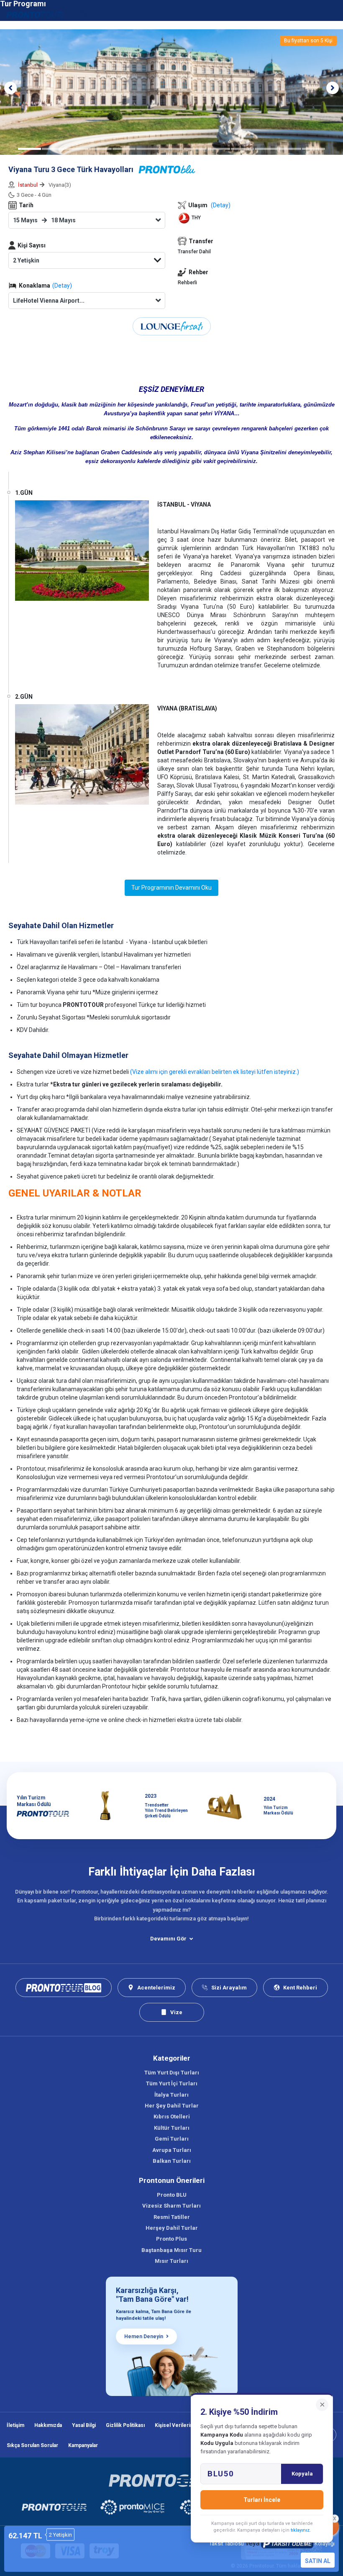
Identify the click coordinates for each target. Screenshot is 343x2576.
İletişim (15, 2425)
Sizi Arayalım (229, 1988)
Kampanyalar (83, 2445)
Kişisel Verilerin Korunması (187, 2425)
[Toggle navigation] (332, 14)
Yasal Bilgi (84, 2425)
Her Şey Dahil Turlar (172, 2106)
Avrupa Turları (172, 2150)
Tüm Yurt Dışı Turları (172, 2073)
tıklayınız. (301, 2530)
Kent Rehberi (300, 1988)
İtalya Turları (171, 2095)
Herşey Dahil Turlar (172, 2228)
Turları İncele (262, 2500)
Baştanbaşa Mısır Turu (171, 2250)
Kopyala (302, 2474)
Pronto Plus (171, 2239)
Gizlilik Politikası (125, 2425)
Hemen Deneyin (144, 2337)
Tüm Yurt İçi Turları (172, 2083)
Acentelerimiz (156, 1988)
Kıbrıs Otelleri (172, 2117)
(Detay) (62, 286)
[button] (10, 88)
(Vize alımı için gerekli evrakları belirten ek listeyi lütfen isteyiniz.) (215, 1072)
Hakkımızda (48, 2425)
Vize (176, 2012)
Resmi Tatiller (172, 2217)
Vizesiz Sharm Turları (171, 2206)
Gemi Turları (172, 2139)
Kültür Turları (172, 2128)
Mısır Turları (171, 2261)
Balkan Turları (172, 2161)
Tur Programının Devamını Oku (171, 888)
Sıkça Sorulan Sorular (32, 2445)
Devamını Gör (168, 1939)
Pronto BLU (172, 2195)
